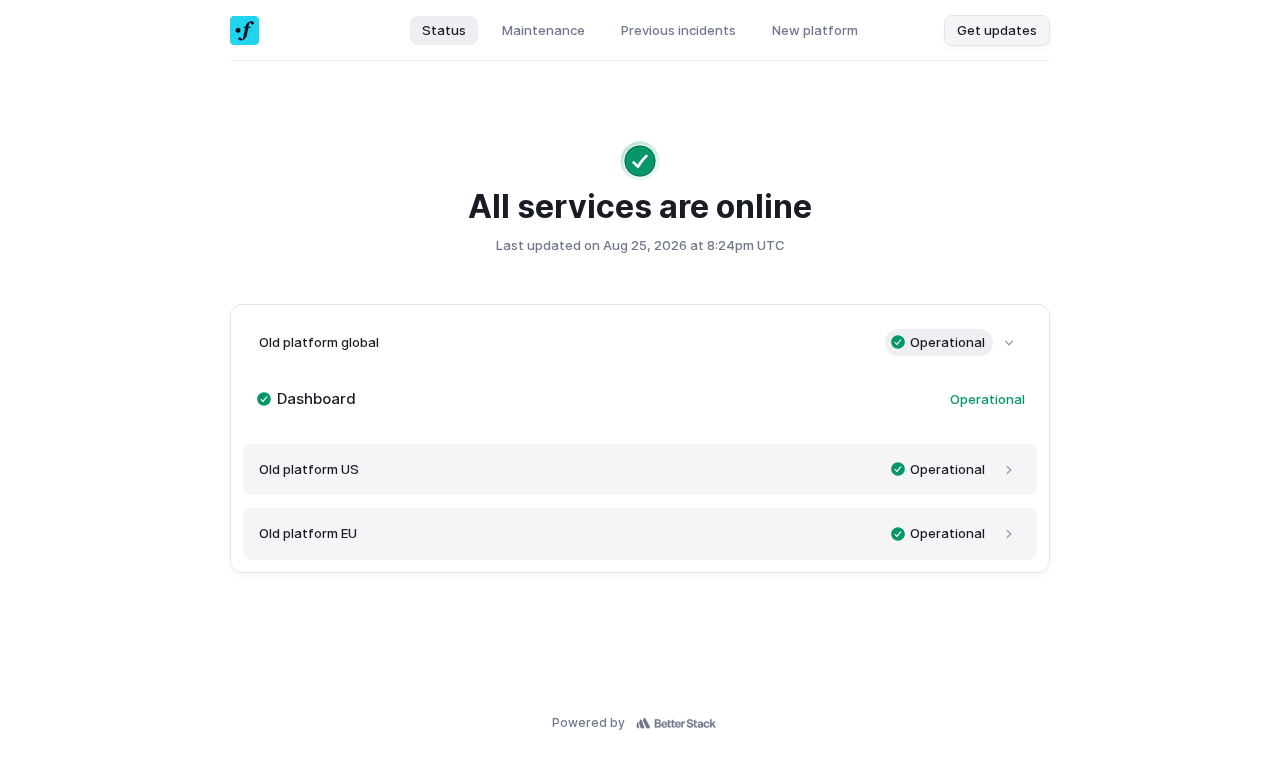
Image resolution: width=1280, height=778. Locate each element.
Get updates (997, 30)
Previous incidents (678, 30)
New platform (815, 30)
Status (444, 30)
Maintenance (543, 30)
